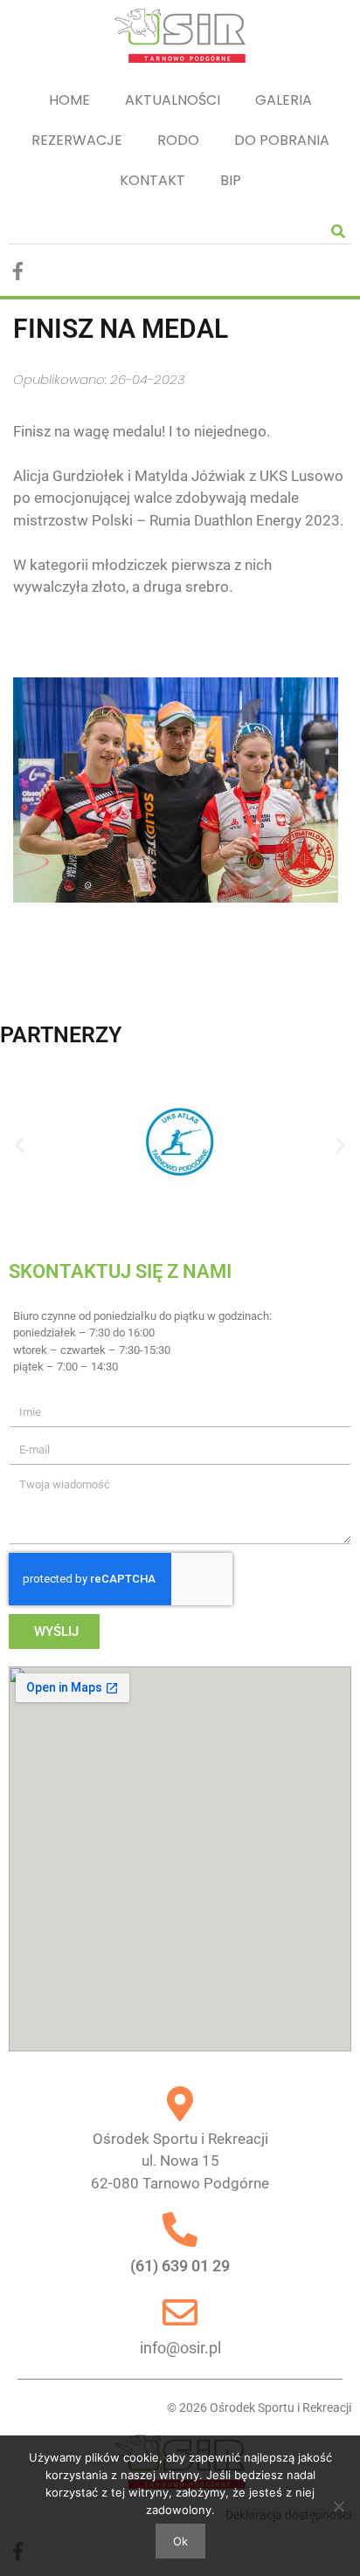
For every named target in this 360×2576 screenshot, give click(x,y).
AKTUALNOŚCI (173, 100)
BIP (231, 180)
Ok (180, 2541)
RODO (178, 140)
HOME (69, 100)
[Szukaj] (338, 231)
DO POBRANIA (282, 140)
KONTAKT (152, 180)
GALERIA (284, 100)
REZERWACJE (77, 140)
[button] (20, 1145)
